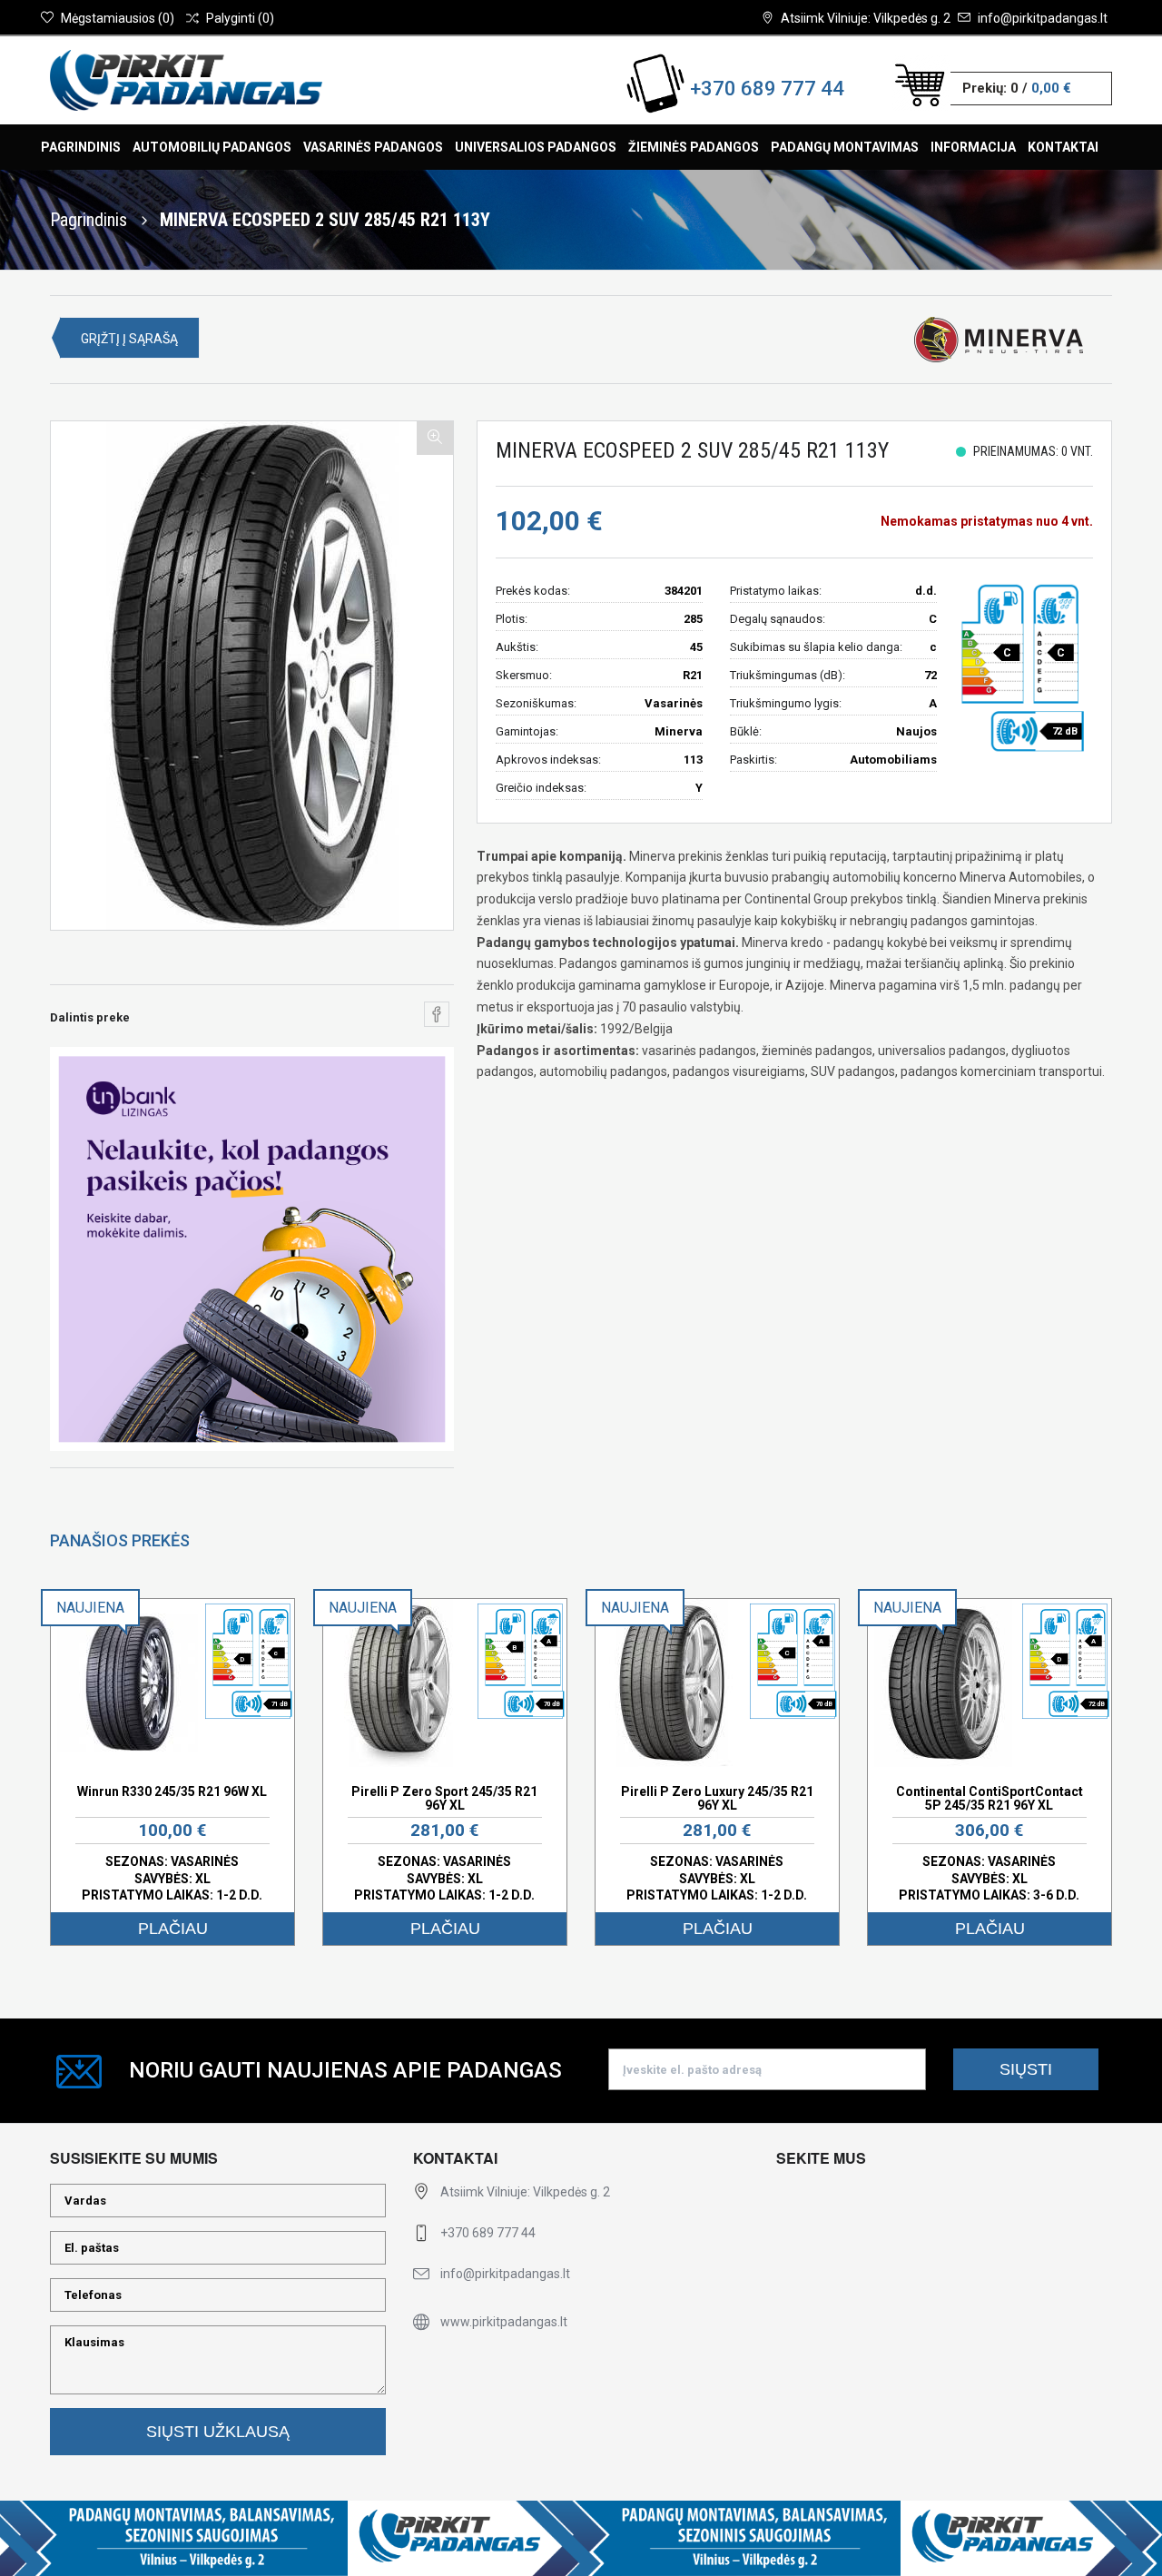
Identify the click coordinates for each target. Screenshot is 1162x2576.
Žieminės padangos (694, 147)
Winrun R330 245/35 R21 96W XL (172, 1791)
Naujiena (90, 1608)
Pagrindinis (81, 147)
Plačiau (173, 1929)
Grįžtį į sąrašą (129, 339)
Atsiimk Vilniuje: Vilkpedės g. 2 (866, 18)
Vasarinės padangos (373, 147)
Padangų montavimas (845, 147)
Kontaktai (1063, 147)
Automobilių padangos (212, 147)
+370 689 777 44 (767, 89)
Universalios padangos (536, 147)
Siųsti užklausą (218, 2432)
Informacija (973, 147)
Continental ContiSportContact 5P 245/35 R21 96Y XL (990, 1798)
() (118, 18)
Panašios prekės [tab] (120, 1540)
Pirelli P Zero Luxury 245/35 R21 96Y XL (717, 1798)
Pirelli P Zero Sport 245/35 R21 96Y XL (444, 1798)
